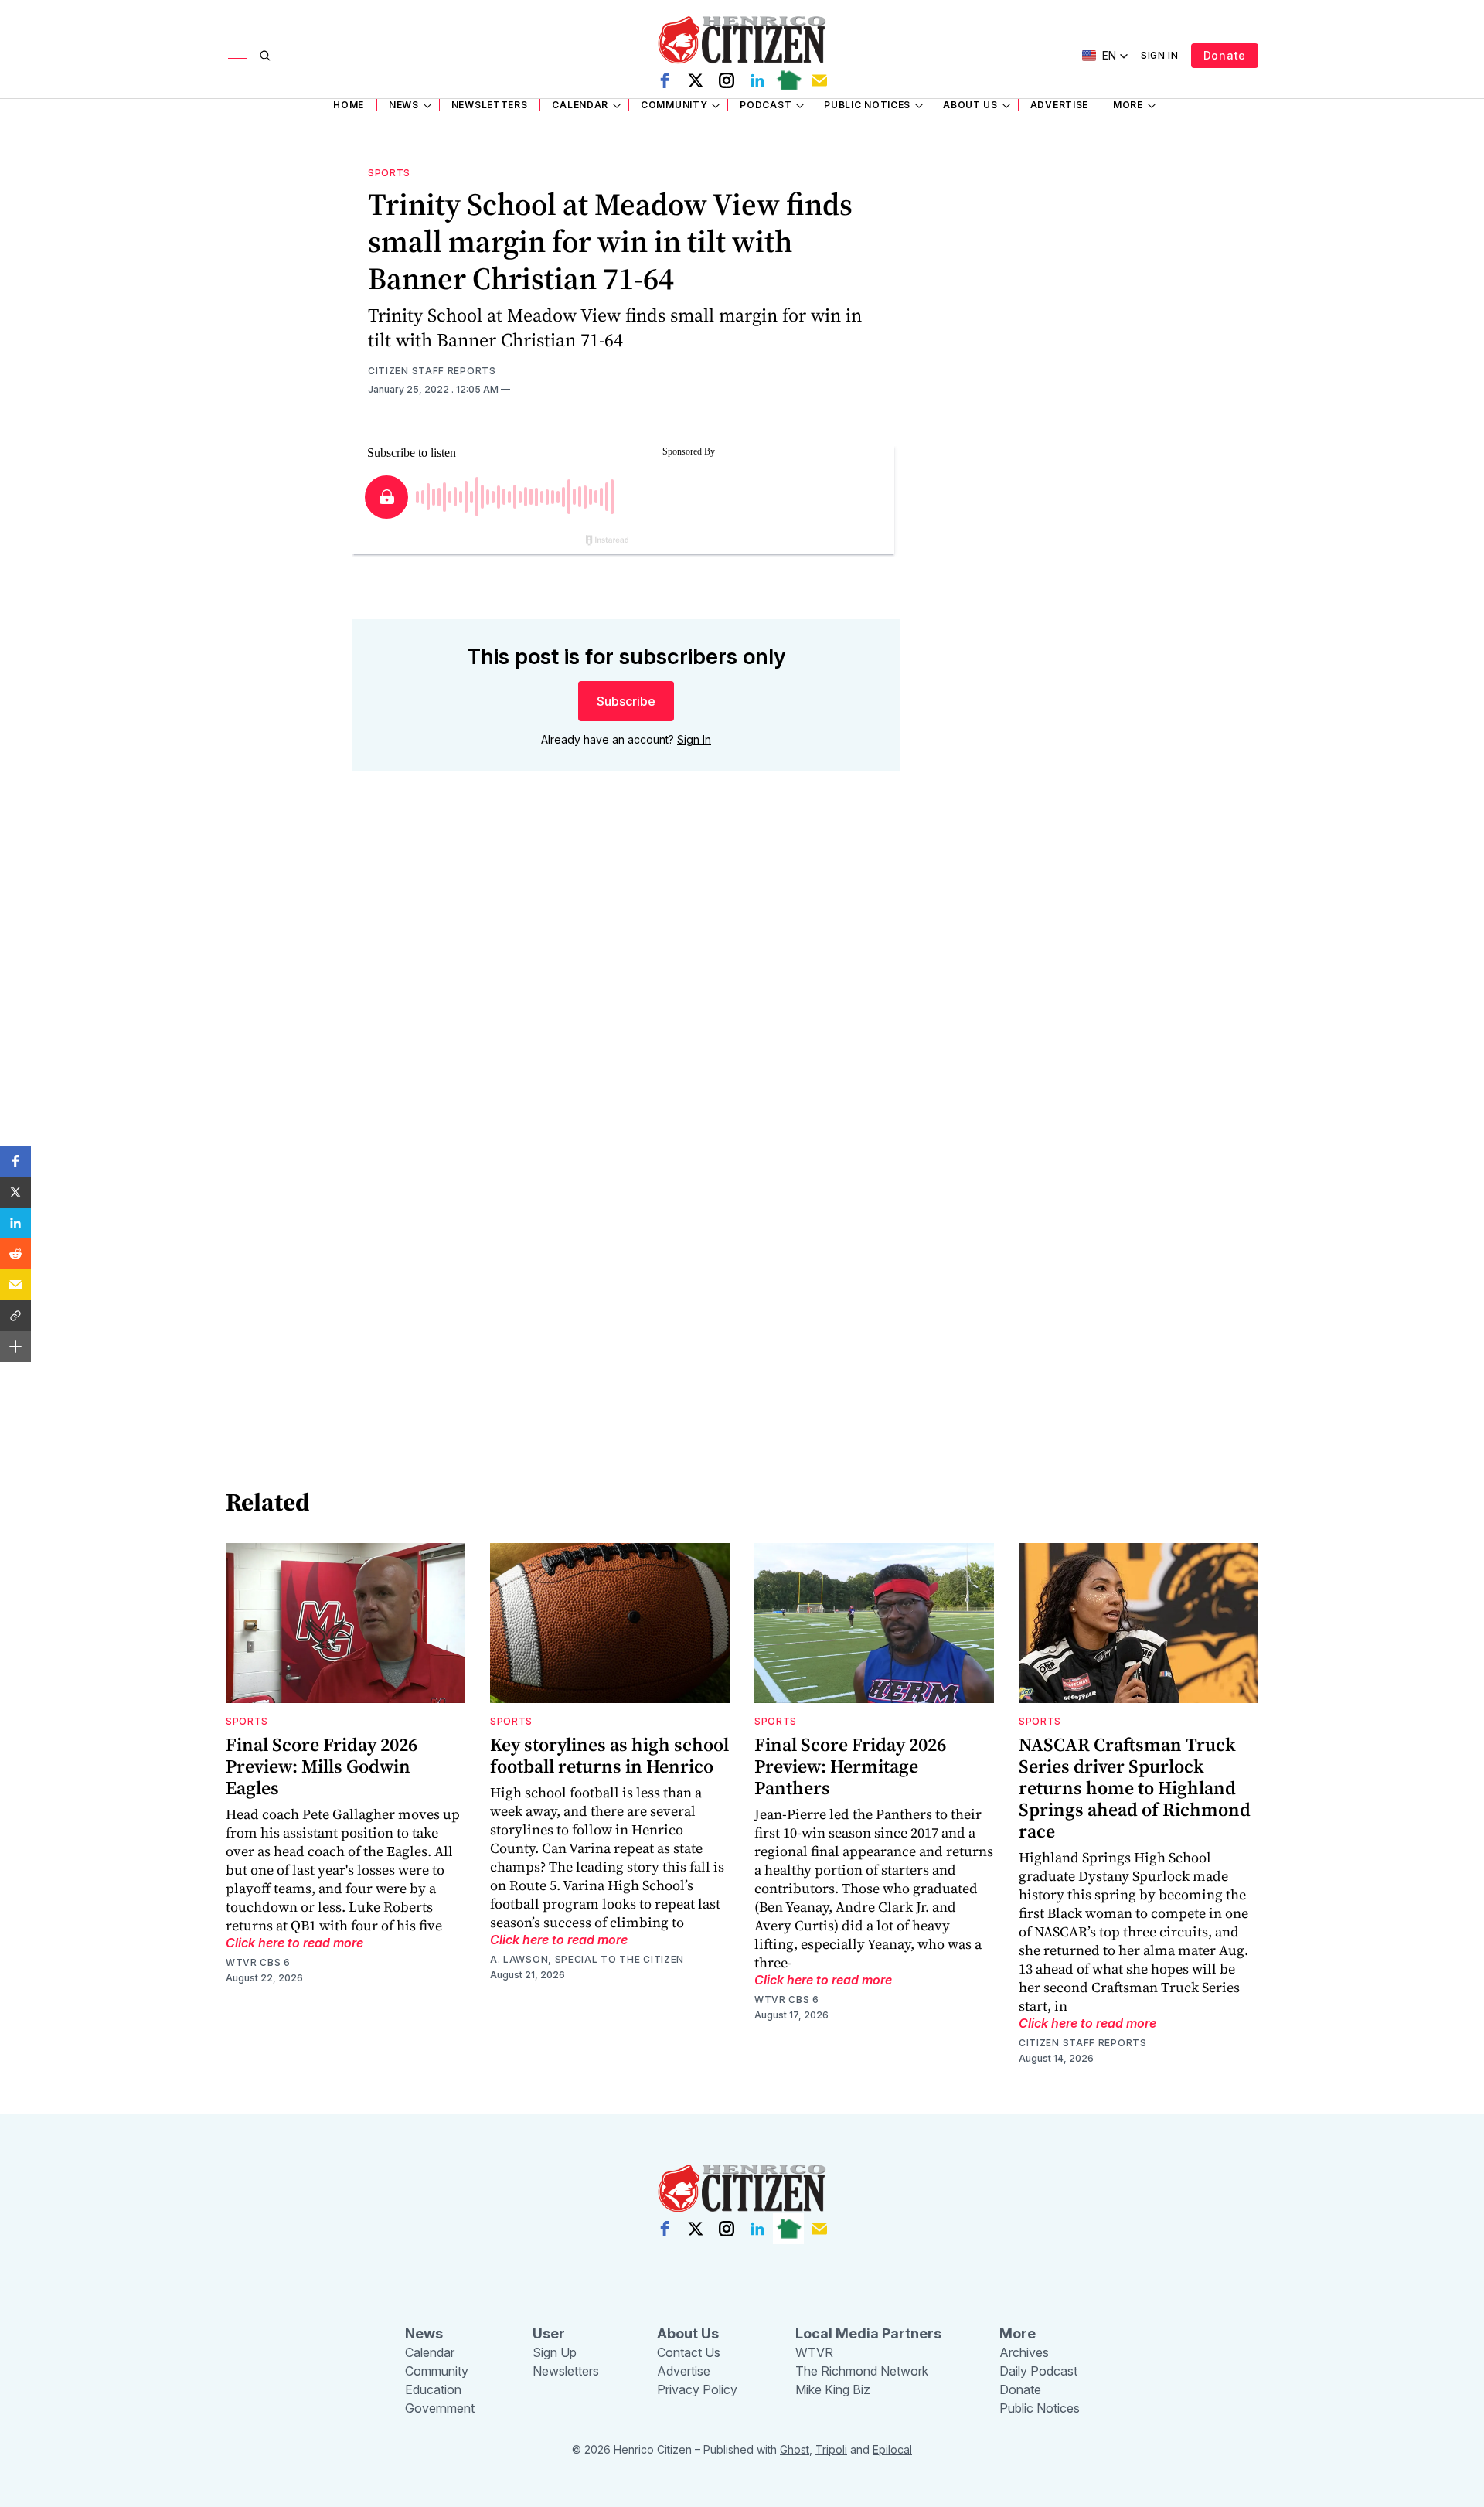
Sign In (1160, 55)
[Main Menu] (237, 56)
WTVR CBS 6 (258, 1962)
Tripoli (831, 2449)
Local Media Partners (868, 2333)
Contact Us (689, 2352)
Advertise (1059, 105)
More (1128, 105)
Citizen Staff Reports (432, 371)
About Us (970, 105)
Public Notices (867, 105)
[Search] (265, 56)
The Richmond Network (862, 2371)
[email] (819, 80)
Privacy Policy (697, 2389)
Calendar (580, 105)
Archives (1024, 2352)
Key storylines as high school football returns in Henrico (609, 1755)
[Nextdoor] (788, 80)
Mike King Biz (833, 2389)
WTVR (814, 2352)
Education (433, 2389)
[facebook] (665, 80)
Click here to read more (294, 1943)
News (404, 105)
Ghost (795, 2449)
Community (674, 105)
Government (440, 2408)
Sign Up (555, 2352)
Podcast (766, 105)
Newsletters (490, 105)
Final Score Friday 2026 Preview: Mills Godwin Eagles (322, 1766)
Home (349, 105)
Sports (389, 173)
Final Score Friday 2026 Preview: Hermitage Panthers (850, 1766)
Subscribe (626, 701)
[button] (15, 1161)
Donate (1225, 55)
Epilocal (892, 2449)
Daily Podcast (1038, 2371)
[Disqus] (626, 1004)
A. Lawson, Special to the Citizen (587, 1959)
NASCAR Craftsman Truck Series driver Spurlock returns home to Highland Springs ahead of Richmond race (1135, 1788)
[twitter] (696, 80)
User (549, 2333)
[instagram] (727, 80)
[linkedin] (757, 80)
